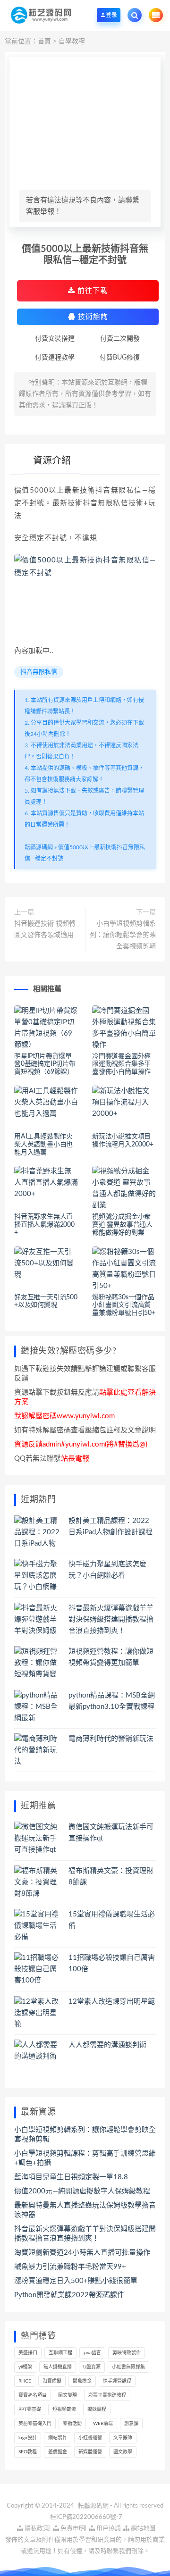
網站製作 (58, 2438)
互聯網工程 (60, 2353)
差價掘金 (58, 2452)
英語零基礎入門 (35, 2424)
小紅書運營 (90, 2438)
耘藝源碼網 (39, 847)
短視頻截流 (64, 2409)
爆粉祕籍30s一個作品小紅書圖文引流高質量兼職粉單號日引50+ (124, 1305)
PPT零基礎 (30, 2409)
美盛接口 (28, 2353)
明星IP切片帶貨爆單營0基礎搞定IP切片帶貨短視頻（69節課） (45, 1064)
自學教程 (72, 42)
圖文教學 (123, 2452)
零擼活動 (72, 2424)
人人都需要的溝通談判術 (107, 2045)
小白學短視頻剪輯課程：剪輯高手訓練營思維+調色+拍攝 (85, 2158)
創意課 (131, 2424)
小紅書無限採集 (128, 2367)
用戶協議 (108, 2529)
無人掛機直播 (58, 2367)
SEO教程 (28, 2452)
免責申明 (72, 2529)
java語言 (92, 2353)
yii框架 (25, 2367)
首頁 (44, 42)
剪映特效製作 (127, 2353)
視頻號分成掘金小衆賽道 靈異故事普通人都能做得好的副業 (122, 1225)
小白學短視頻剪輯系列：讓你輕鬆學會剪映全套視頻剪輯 (123, 935)
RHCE (25, 2381)
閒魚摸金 (82, 2381)
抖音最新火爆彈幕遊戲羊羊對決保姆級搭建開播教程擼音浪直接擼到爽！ (111, 1619)
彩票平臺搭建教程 (107, 2395)
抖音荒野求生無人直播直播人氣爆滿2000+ (44, 1225)
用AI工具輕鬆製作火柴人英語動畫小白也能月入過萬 (43, 1145)
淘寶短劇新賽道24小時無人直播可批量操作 (82, 2253)
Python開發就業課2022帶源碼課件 (69, 2295)
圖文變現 (68, 2395)
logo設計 (28, 2438)
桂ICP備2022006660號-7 (86, 2517)
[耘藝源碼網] (41, 15)
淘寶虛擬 (52, 2381)
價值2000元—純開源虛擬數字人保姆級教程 (82, 2191)
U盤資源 (92, 2367)
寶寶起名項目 (33, 2395)
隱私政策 (36, 2529)
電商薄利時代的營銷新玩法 (111, 1739)
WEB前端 (103, 2424)
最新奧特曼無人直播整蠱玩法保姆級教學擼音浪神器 (85, 2210)
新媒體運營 (90, 2452)
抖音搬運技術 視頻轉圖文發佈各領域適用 (45, 929)
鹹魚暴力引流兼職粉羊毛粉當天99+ (70, 2267)
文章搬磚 (123, 2438)
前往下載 (91, 291)
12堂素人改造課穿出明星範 (112, 2002)
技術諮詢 (92, 317)
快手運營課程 (117, 2381)
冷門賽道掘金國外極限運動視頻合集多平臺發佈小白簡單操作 (121, 1064)
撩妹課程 (97, 2409)
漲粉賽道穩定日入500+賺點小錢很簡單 (76, 2281)
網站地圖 (142, 2529)
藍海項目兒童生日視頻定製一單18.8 (71, 2177)
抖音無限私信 (39, 672)
